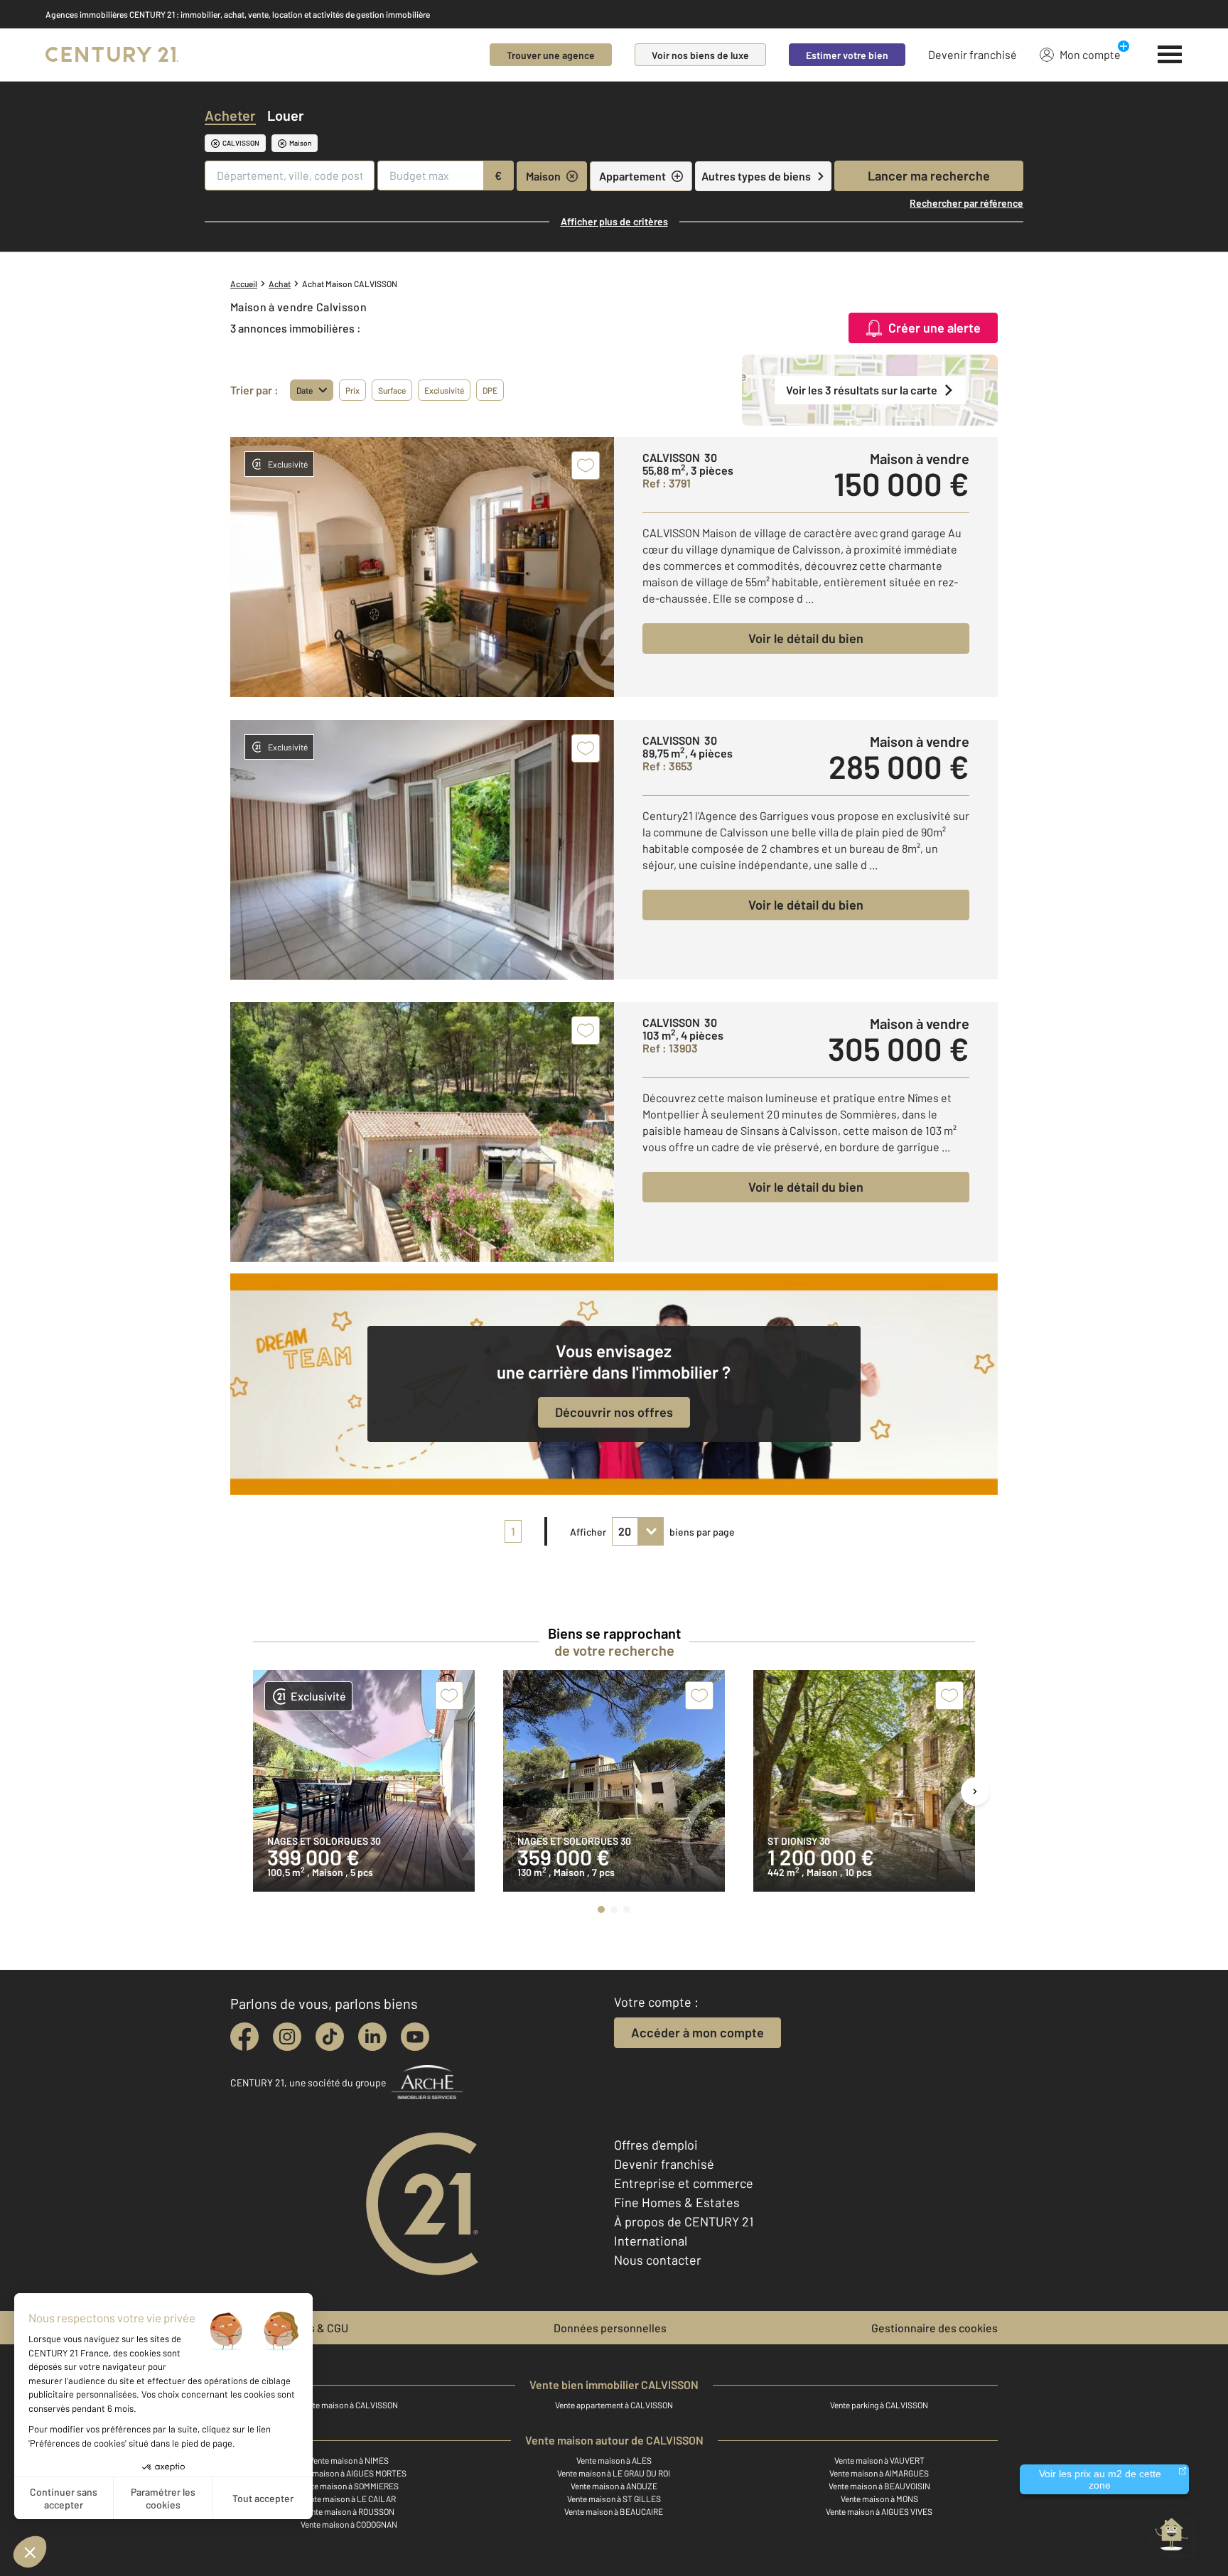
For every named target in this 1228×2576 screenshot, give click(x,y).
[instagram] (287, 2037)
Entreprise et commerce (684, 2183)
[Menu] (1170, 55)
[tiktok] (330, 2037)
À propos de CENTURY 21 (684, 2221)
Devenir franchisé (973, 54)
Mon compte (1090, 54)
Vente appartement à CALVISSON (614, 2405)
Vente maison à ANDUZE (614, 2486)
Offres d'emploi (656, 2145)
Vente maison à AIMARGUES (879, 2473)
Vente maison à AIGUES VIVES (879, 2511)
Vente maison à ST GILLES (614, 2499)
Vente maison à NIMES (349, 2460)
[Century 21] (112, 55)
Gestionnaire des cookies (935, 2328)
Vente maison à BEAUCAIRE (614, 2511)
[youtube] (415, 2037)
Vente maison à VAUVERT (879, 2460)
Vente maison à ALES (614, 2460)
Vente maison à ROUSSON (349, 2511)
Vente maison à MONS (879, 2499)
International (651, 2241)
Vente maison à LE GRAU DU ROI (614, 2473)
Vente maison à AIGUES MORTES (349, 2473)
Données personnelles (610, 2328)
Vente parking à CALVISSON (879, 2405)
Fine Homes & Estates (677, 2202)
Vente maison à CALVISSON (349, 2405)
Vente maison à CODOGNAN (349, 2524)
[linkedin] (372, 2037)
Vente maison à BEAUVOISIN (879, 2486)
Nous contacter (658, 2260)
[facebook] (244, 2037)
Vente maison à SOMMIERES (349, 2486)
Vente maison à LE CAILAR (349, 2499)
